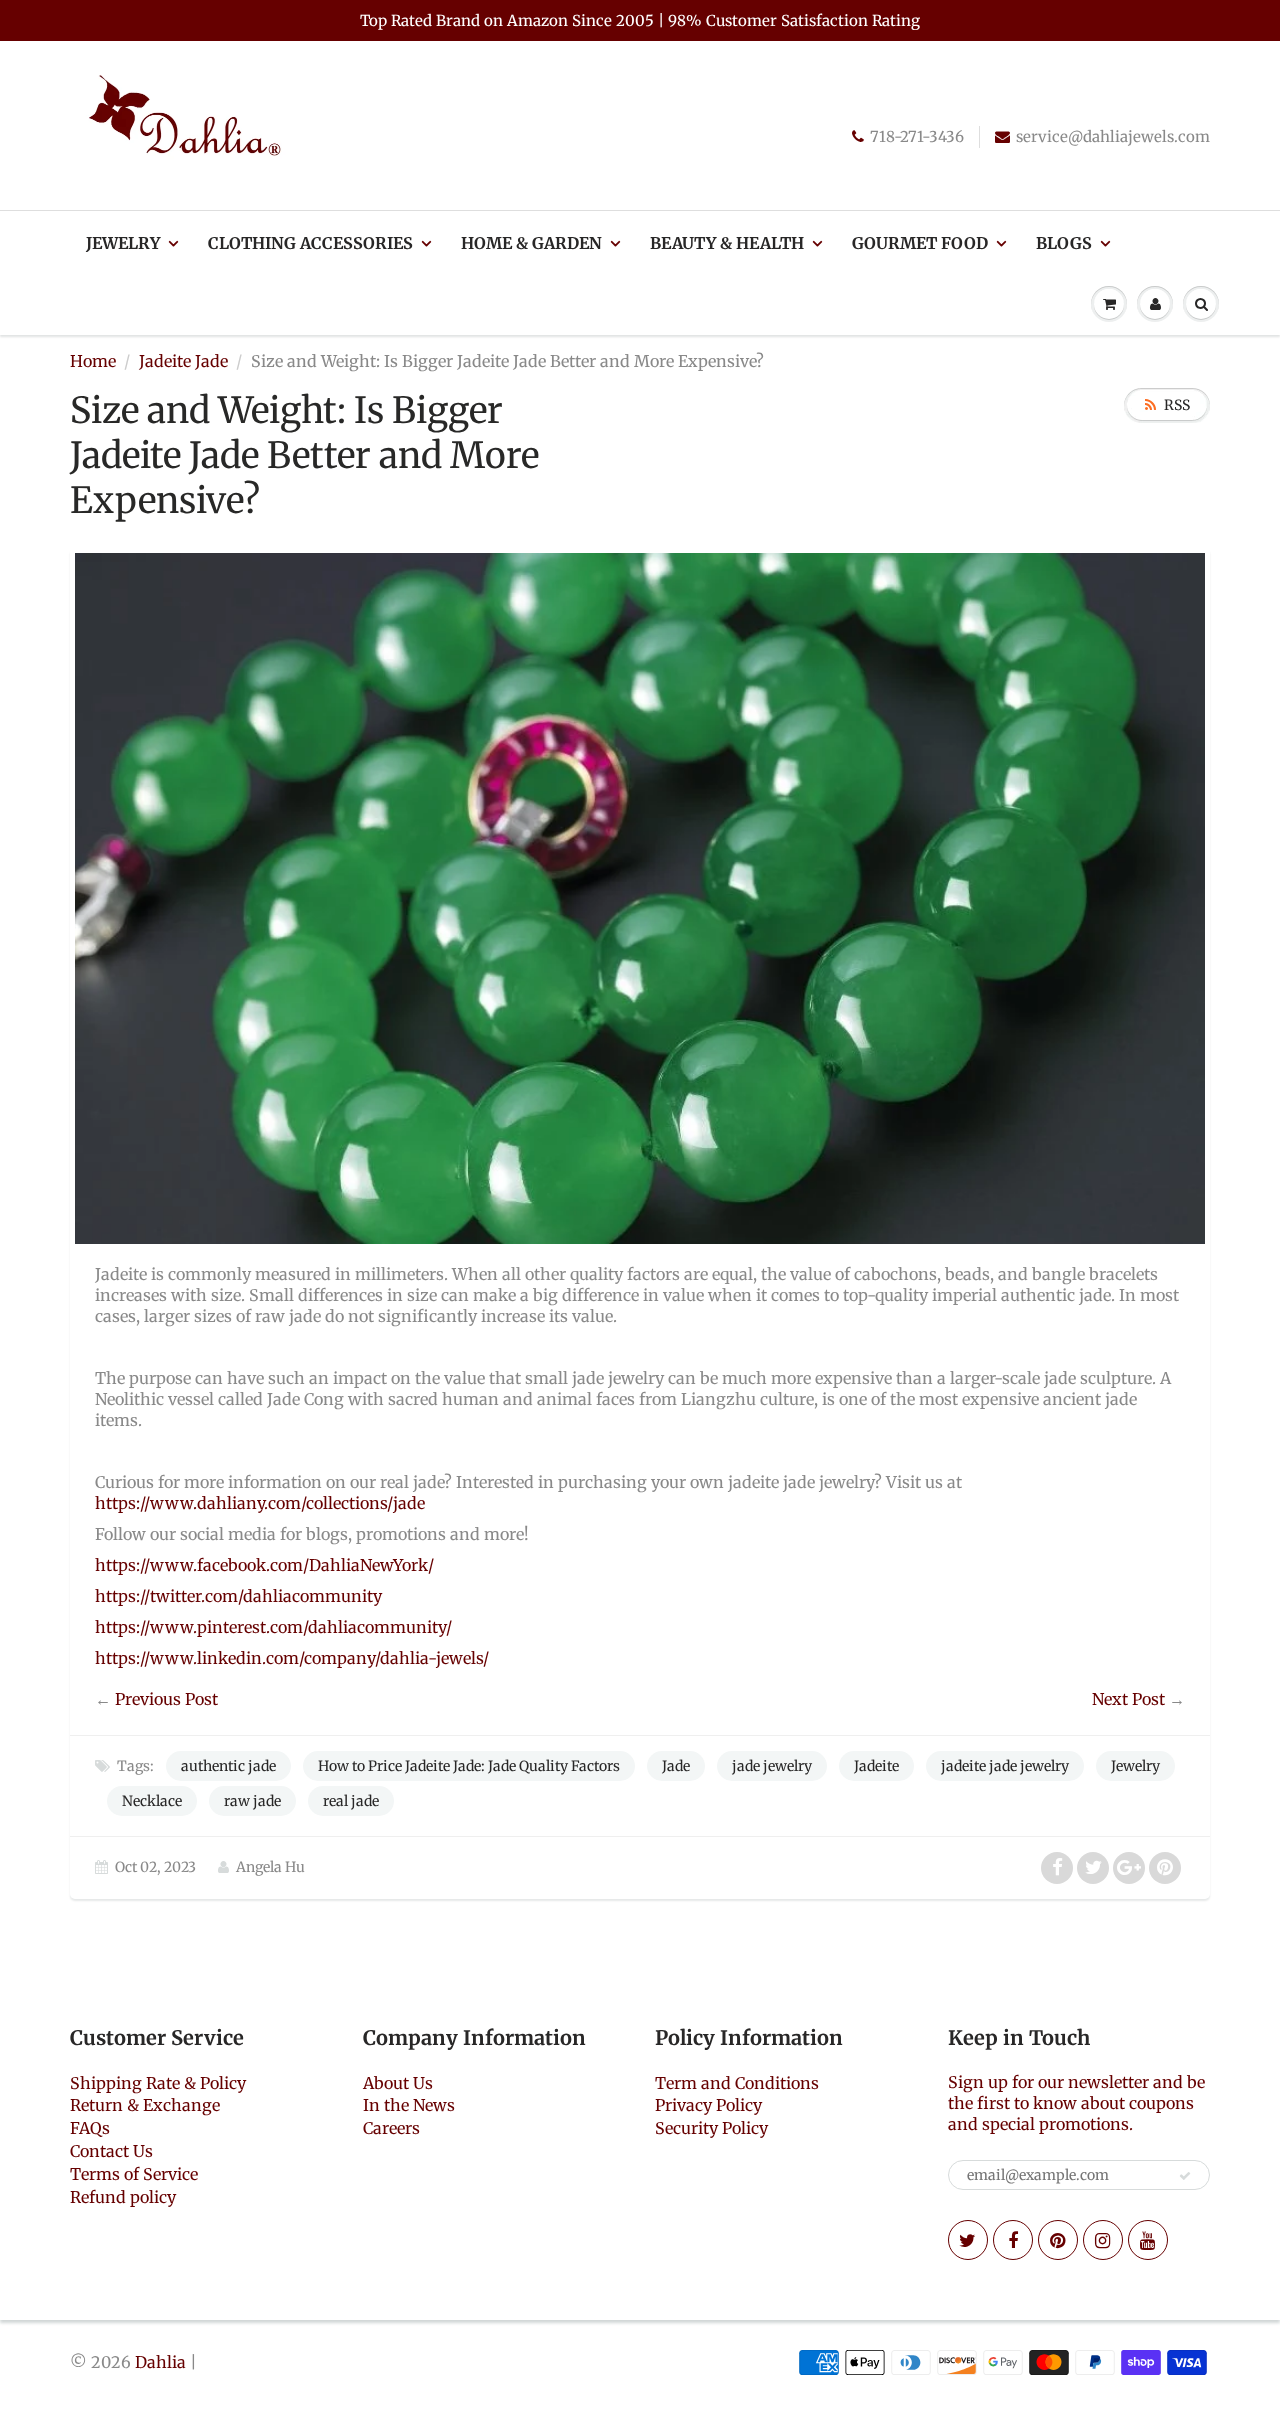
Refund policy (123, 2197)
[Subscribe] (1185, 2176)
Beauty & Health (727, 243)
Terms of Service (134, 2174)
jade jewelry (772, 1766)
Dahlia (160, 2362)
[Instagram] (1103, 2240)
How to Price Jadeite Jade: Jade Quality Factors (469, 1766)
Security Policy (711, 2128)
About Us (398, 2083)
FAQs (90, 2128)
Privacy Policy (708, 2105)
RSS (1177, 405)
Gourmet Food (920, 243)
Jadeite (876, 1766)
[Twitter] (968, 2240)
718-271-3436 (917, 136)
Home (93, 361)
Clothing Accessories (310, 243)
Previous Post (166, 1699)
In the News (409, 2105)
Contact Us (111, 2151)
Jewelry (123, 243)
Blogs (1064, 243)
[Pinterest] (1058, 2240)
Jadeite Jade (183, 361)
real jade (351, 1801)
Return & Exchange (145, 2105)
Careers (391, 2128)
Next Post (1128, 1699)
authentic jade (228, 1766)
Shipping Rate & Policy (158, 2083)
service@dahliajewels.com (1113, 136)
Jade (676, 1766)
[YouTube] (1148, 2240)
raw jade (252, 1801)
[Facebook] (1013, 2240)
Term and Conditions (737, 2083)
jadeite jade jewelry (1005, 1766)
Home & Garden (531, 243)
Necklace (152, 1801)
